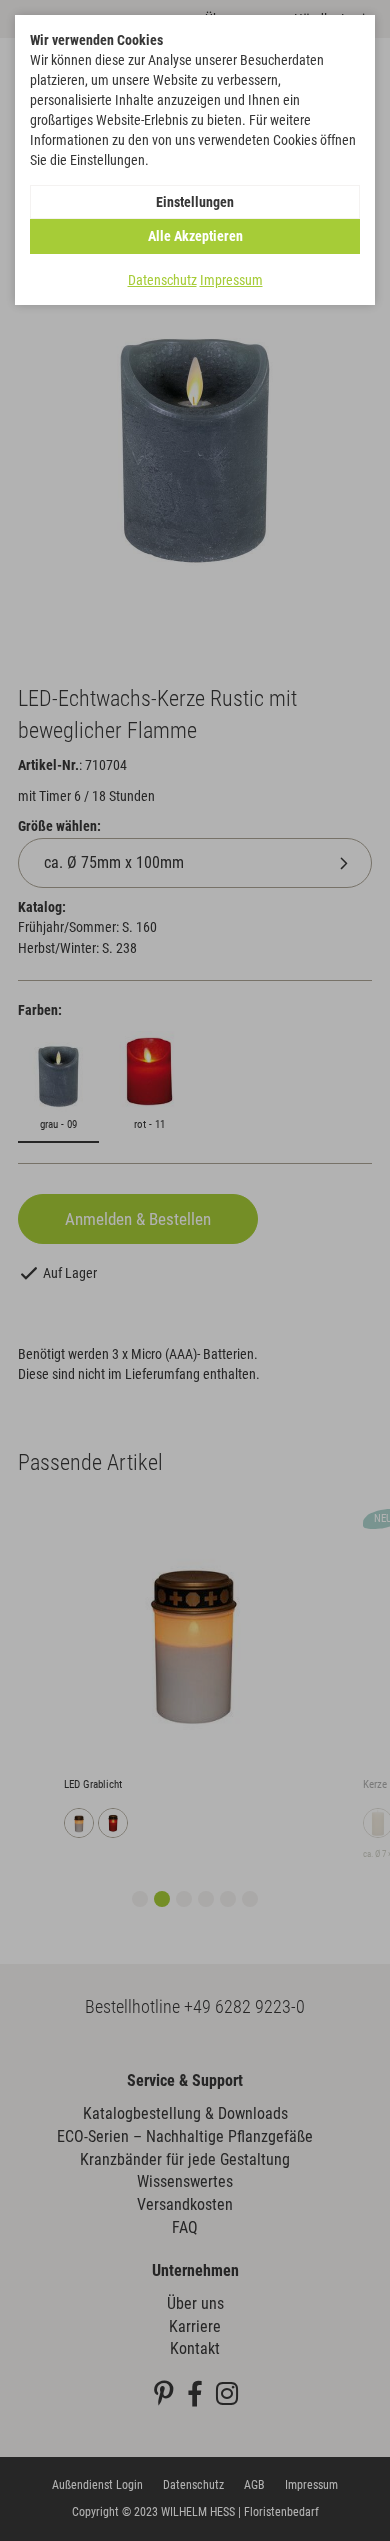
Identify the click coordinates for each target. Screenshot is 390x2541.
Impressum (231, 280)
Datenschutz (162, 280)
